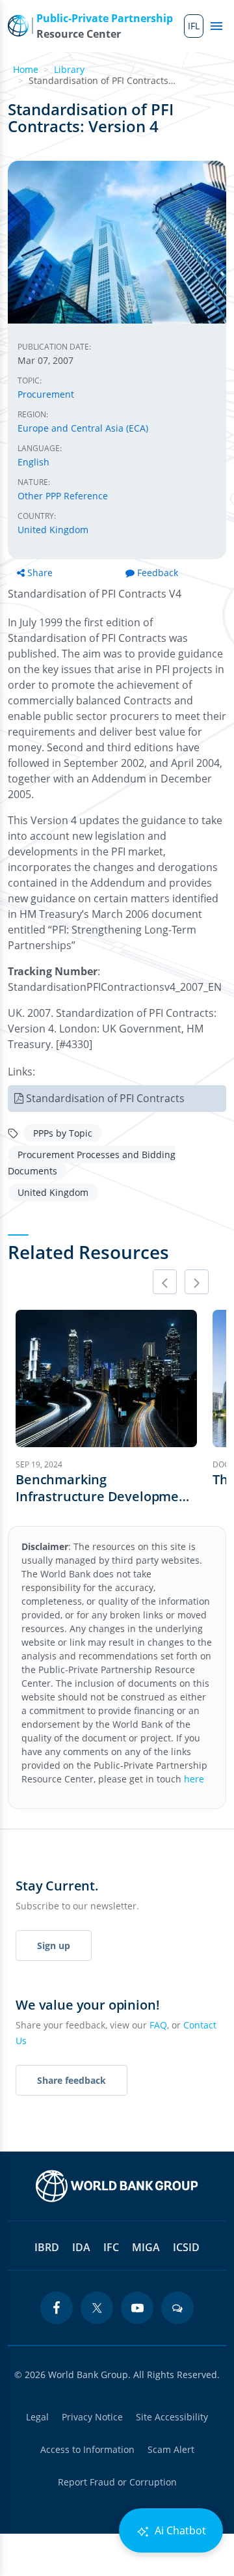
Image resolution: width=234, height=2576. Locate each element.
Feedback (158, 573)
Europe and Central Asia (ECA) (83, 428)
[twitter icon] (97, 2308)
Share (40, 573)
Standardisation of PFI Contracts (105, 1098)
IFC (111, 2247)
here (194, 1779)
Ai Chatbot (179, 2530)
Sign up (54, 1946)
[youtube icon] (137, 2308)
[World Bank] (117, 2186)
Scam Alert (171, 2449)
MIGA (146, 2247)
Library (69, 69)
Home (26, 69)
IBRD (47, 2247)
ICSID (186, 2247)
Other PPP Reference (63, 496)
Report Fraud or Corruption (117, 2482)
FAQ (158, 2025)
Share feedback (71, 2080)
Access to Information (87, 2449)
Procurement (46, 394)
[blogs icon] (177, 2308)
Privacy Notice (92, 2417)
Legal (37, 2417)
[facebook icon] (57, 2308)
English (33, 462)
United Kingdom (53, 530)
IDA (81, 2247)
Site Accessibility (172, 2417)
